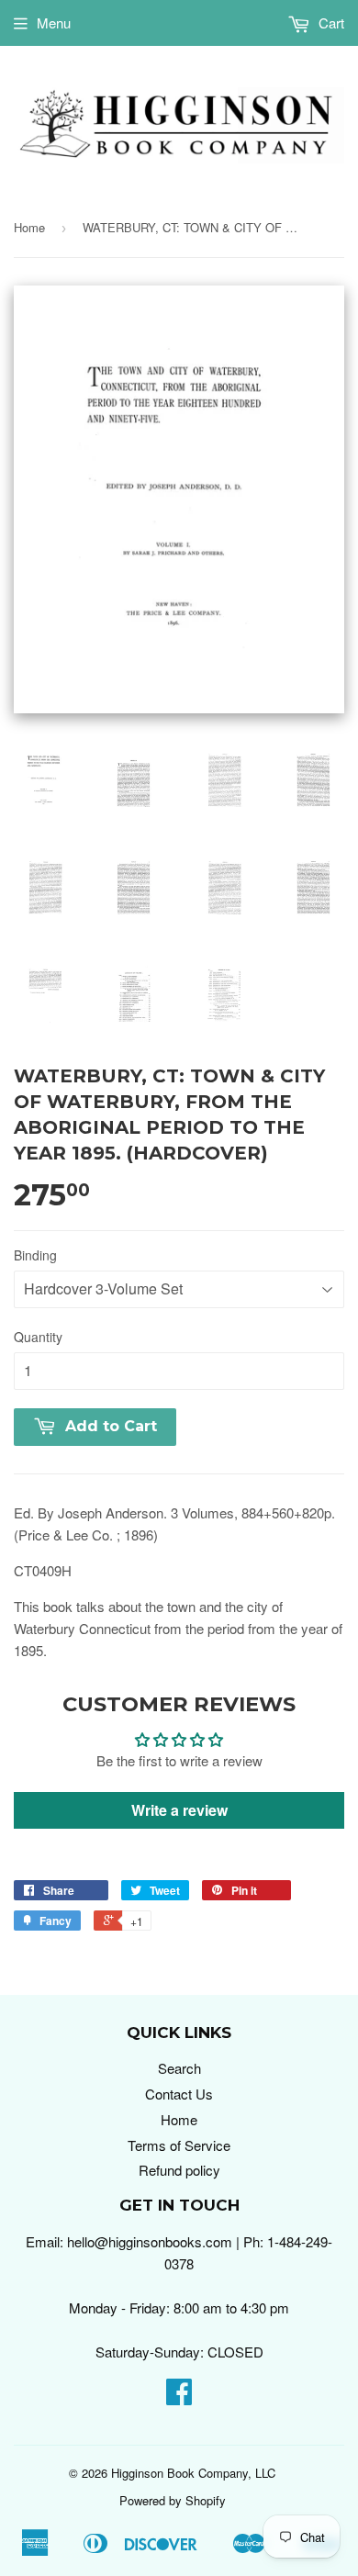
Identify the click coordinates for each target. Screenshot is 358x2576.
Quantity (38, 1337)
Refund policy (179, 2170)
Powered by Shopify (173, 2500)
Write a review (179, 1810)
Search (179, 2068)
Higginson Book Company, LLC (193, 2473)
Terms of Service (179, 2145)
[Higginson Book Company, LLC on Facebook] (179, 2397)
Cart (330, 22)
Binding (35, 1255)
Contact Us (179, 2094)
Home (29, 227)
